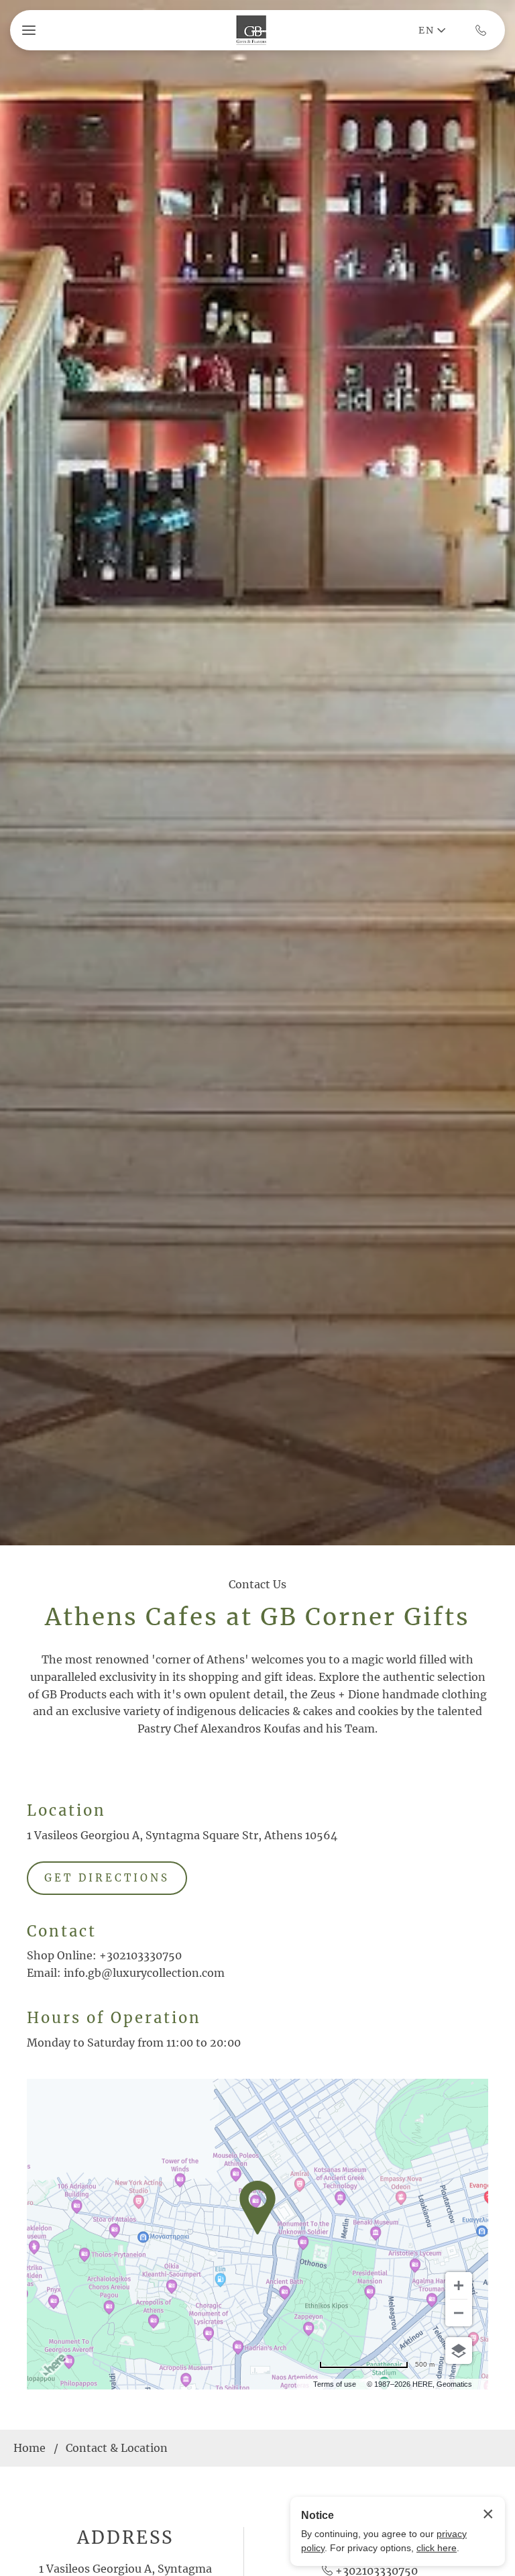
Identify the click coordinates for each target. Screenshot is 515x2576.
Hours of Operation (114, 2018)
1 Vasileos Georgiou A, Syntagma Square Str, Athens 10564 (182, 1835)
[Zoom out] (459, 2313)
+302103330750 (140, 1955)
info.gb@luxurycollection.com (144, 1973)
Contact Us (257, 1584)
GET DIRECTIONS (107, 1878)
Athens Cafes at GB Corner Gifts (257, 1617)
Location (66, 1810)
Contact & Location (117, 2448)
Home (30, 2448)
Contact (62, 1931)
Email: (44, 1973)
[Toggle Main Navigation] (29, 30)
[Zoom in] (459, 2285)
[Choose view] (459, 2351)
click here (437, 2548)
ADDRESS (125, 2537)
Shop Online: (62, 1955)
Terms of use (335, 2384)
